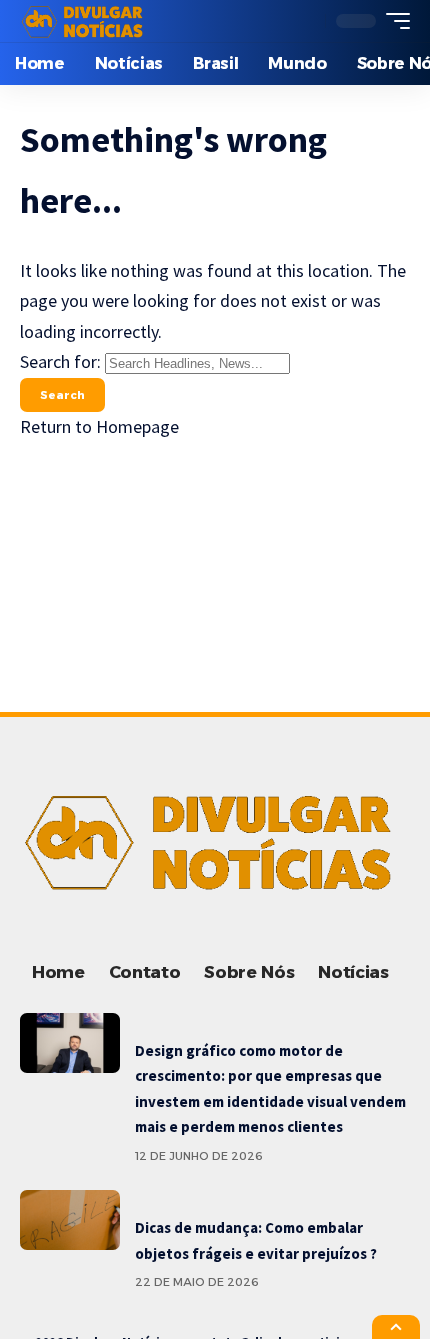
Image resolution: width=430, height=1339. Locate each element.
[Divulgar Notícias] (85, 21)
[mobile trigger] (393, 21)
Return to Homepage (99, 426)
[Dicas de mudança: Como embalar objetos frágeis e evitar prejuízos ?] (70, 1220)
